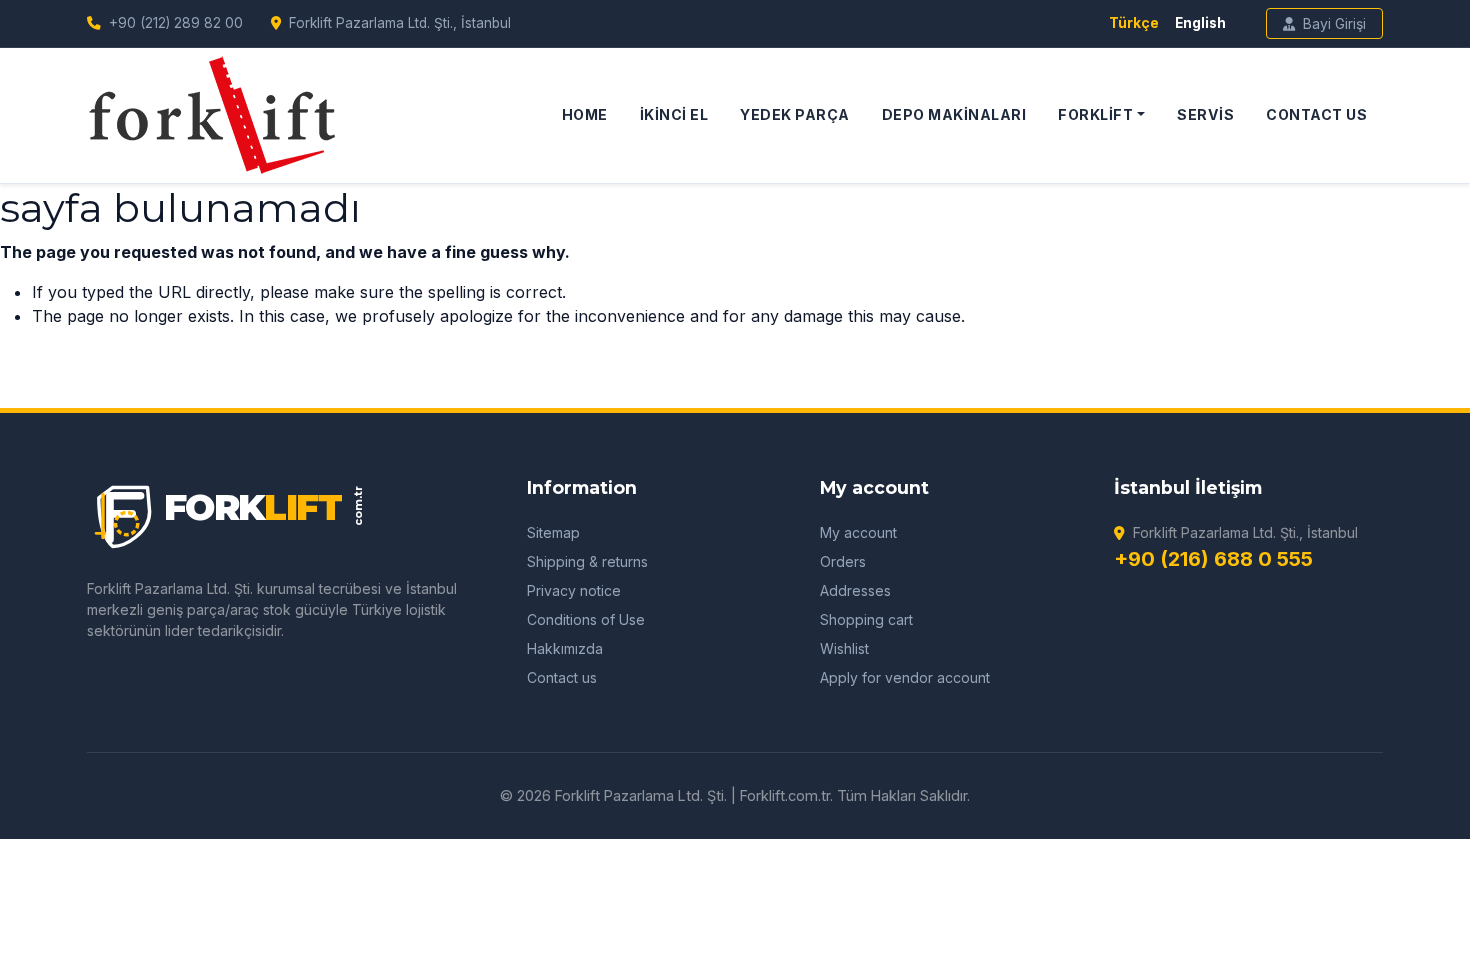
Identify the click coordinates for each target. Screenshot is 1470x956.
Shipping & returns (587, 561)
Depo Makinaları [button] (954, 114)
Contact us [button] (1316, 114)
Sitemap (553, 532)
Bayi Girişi (1334, 23)
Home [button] (585, 114)
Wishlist (844, 648)
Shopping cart (866, 619)
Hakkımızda (565, 648)
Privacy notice (574, 590)
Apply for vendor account (905, 677)
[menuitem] (585, 115)
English (1200, 23)
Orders (843, 561)
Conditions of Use (586, 619)
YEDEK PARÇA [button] (795, 114)
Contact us (562, 677)
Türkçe (1134, 23)
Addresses (855, 590)
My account (858, 532)
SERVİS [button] (1205, 114)
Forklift (1095, 114)
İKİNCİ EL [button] (674, 114)
